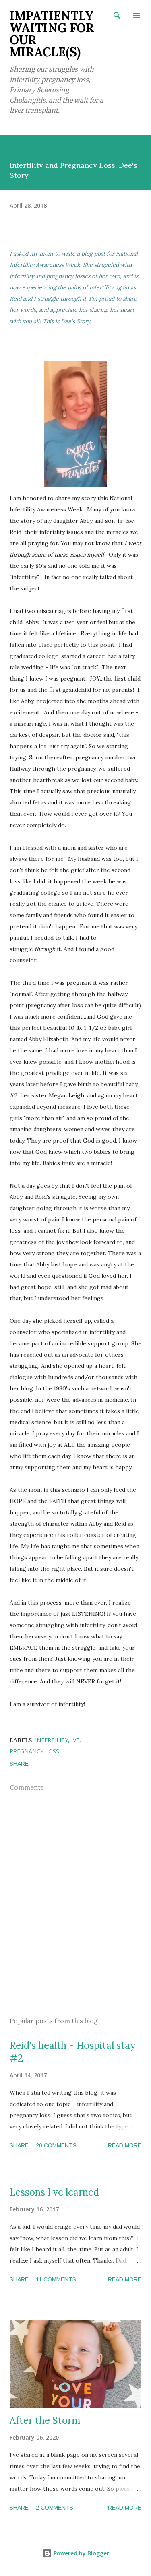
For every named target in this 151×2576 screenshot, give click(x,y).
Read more (125, 2145)
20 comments (56, 2145)
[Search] (117, 14)
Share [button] (19, 1764)
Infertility (52, 1740)
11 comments (56, 2279)
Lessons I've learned (54, 2192)
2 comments (55, 2508)
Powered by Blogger (81, 2553)
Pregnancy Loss (34, 1751)
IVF (75, 1740)
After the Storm (45, 2420)
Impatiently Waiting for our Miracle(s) (52, 34)
